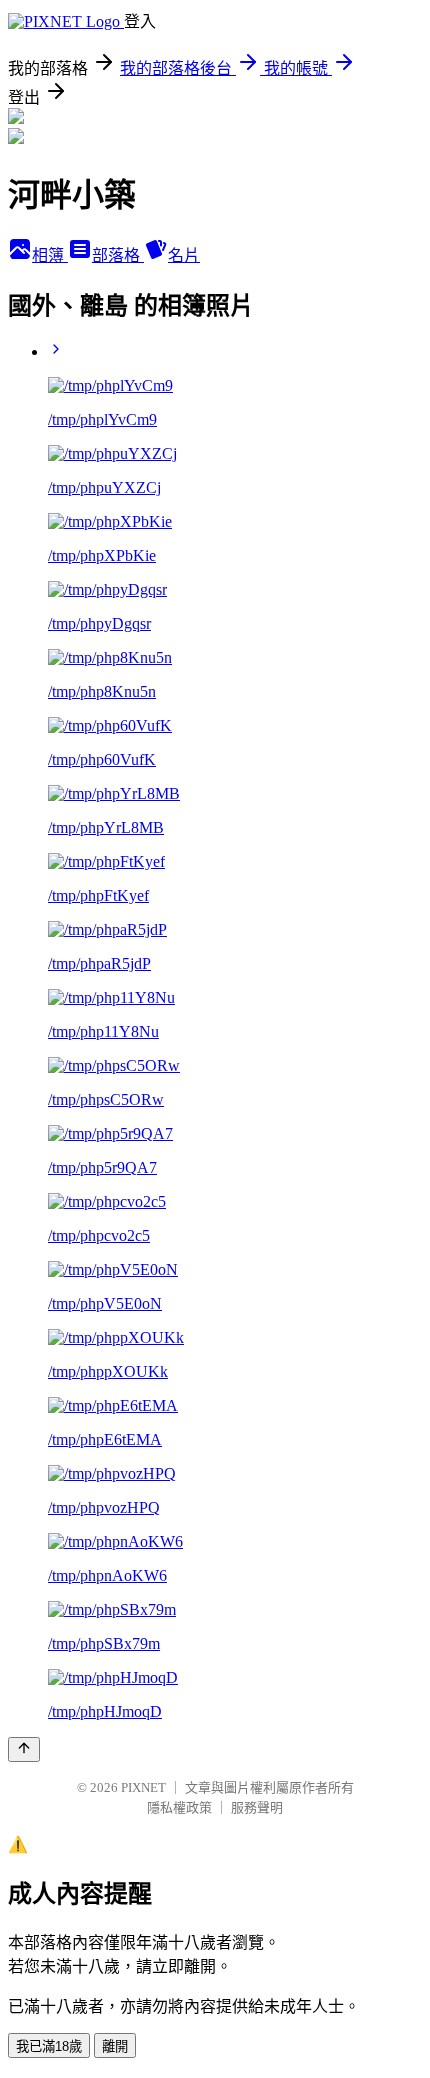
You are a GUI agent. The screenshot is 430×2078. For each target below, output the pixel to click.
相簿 (50, 255)
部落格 (118, 255)
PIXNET (143, 1787)
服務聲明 (257, 1807)
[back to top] (24, 1749)
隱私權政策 (179, 1807)
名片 (184, 255)
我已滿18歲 (49, 2046)
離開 (115, 2046)
